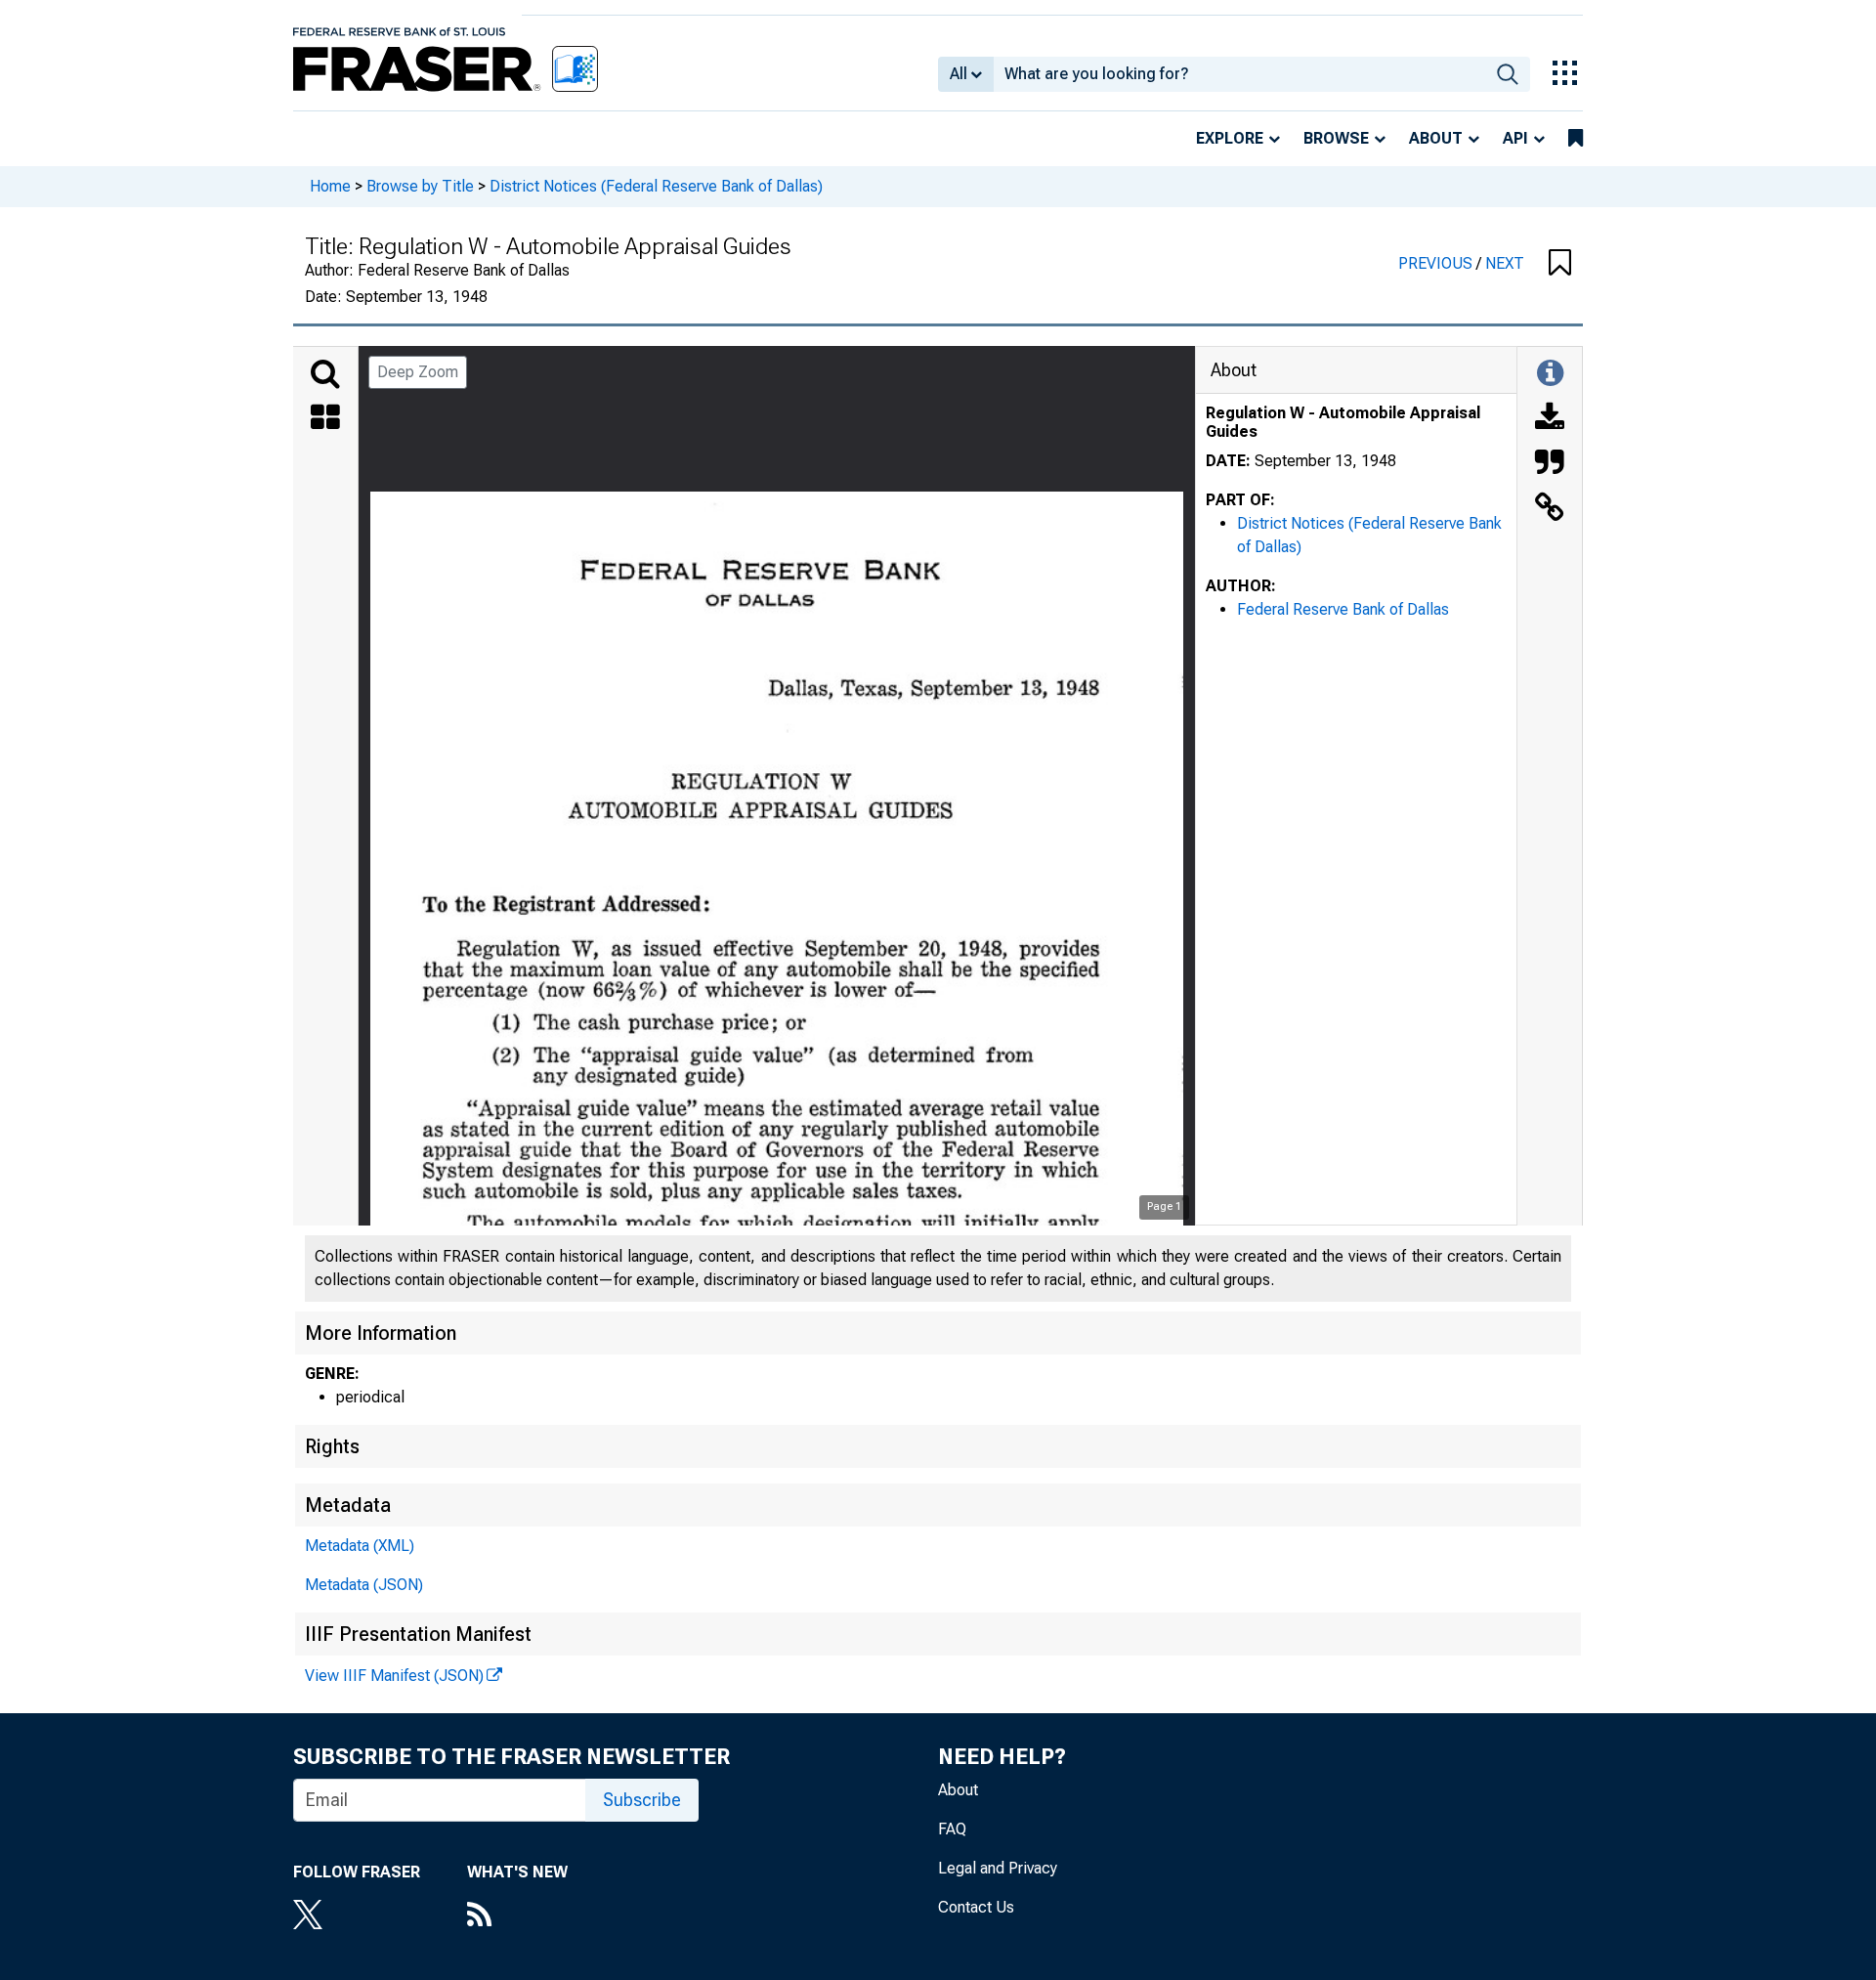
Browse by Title (420, 186)
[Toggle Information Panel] (1550, 374)
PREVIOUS (1437, 263)
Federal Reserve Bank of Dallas (1343, 609)
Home (330, 186)
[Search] (325, 374)
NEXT (1505, 263)
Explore (1230, 138)
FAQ (952, 1829)
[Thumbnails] (325, 419)
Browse (1336, 138)
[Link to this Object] (1550, 509)
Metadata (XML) (360, 1546)
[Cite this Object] (1550, 464)
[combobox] (1239, 74)
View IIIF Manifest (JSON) (394, 1676)
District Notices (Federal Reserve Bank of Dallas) (656, 186)
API (1515, 138)
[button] (1560, 264)
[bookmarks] (1576, 139)
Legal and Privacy (998, 1868)
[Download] (1550, 419)
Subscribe (642, 1800)
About (1436, 138)
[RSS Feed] (517, 1916)
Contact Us (976, 1907)
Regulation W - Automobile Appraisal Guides (1343, 422)
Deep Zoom (418, 372)
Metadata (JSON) (364, 1585)
